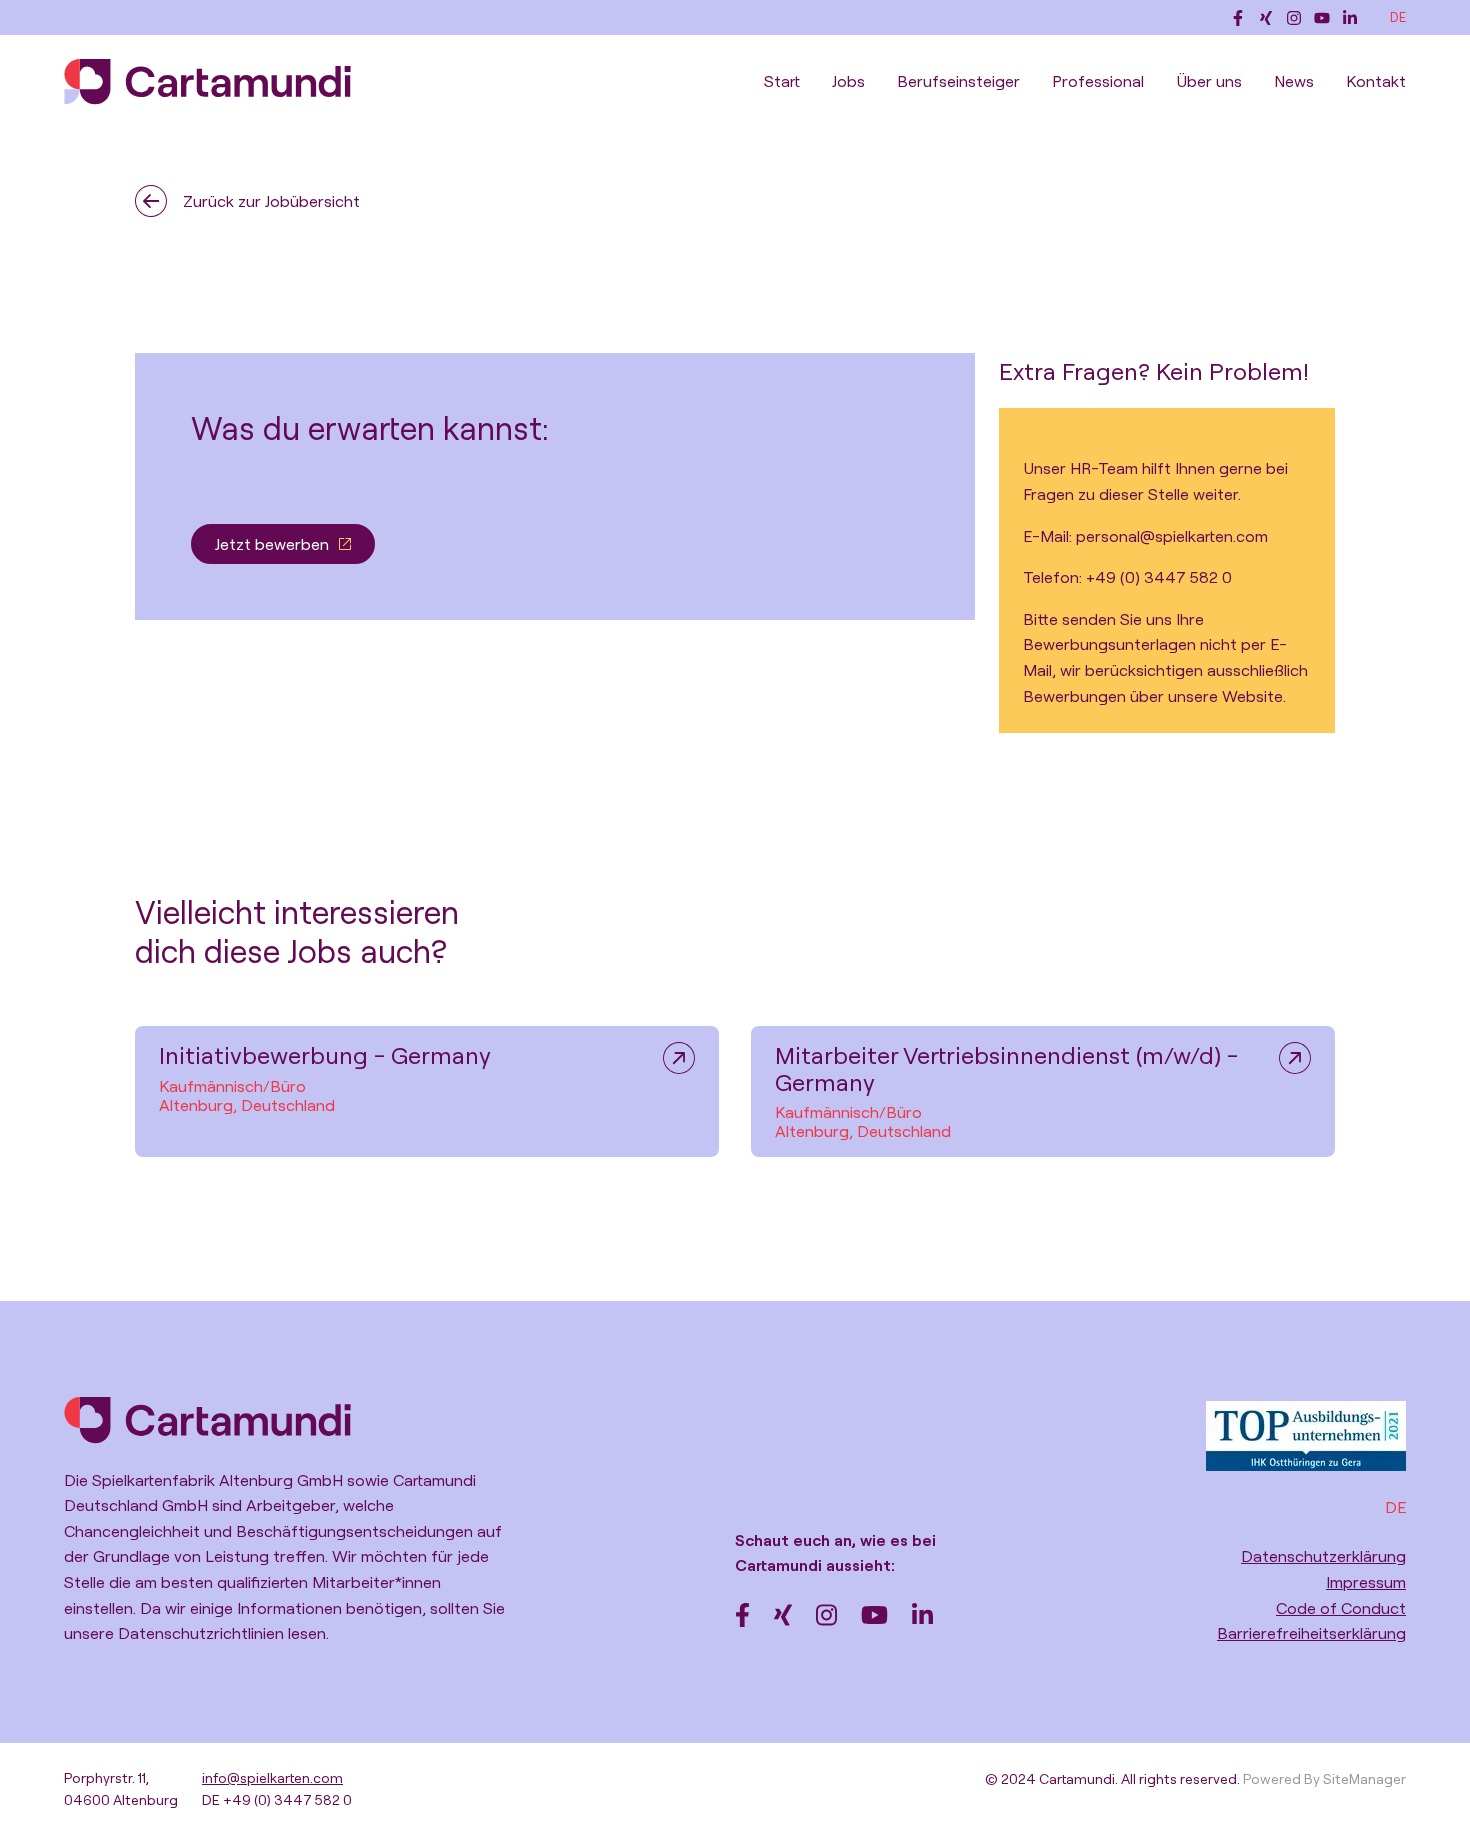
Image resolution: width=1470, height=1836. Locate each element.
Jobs (848, 81)
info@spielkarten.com (272, 1778)
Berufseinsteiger (958, 81)
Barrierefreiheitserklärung (1311, 1633)
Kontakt (1376, 81)
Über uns (1209, 81)
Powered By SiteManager (1324, 1779)
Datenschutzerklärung (1323, 1556)
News (1294, 81)
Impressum (1366, 1582)
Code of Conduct (1341, 1608)
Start (782, 81)
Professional (1098, 81)
